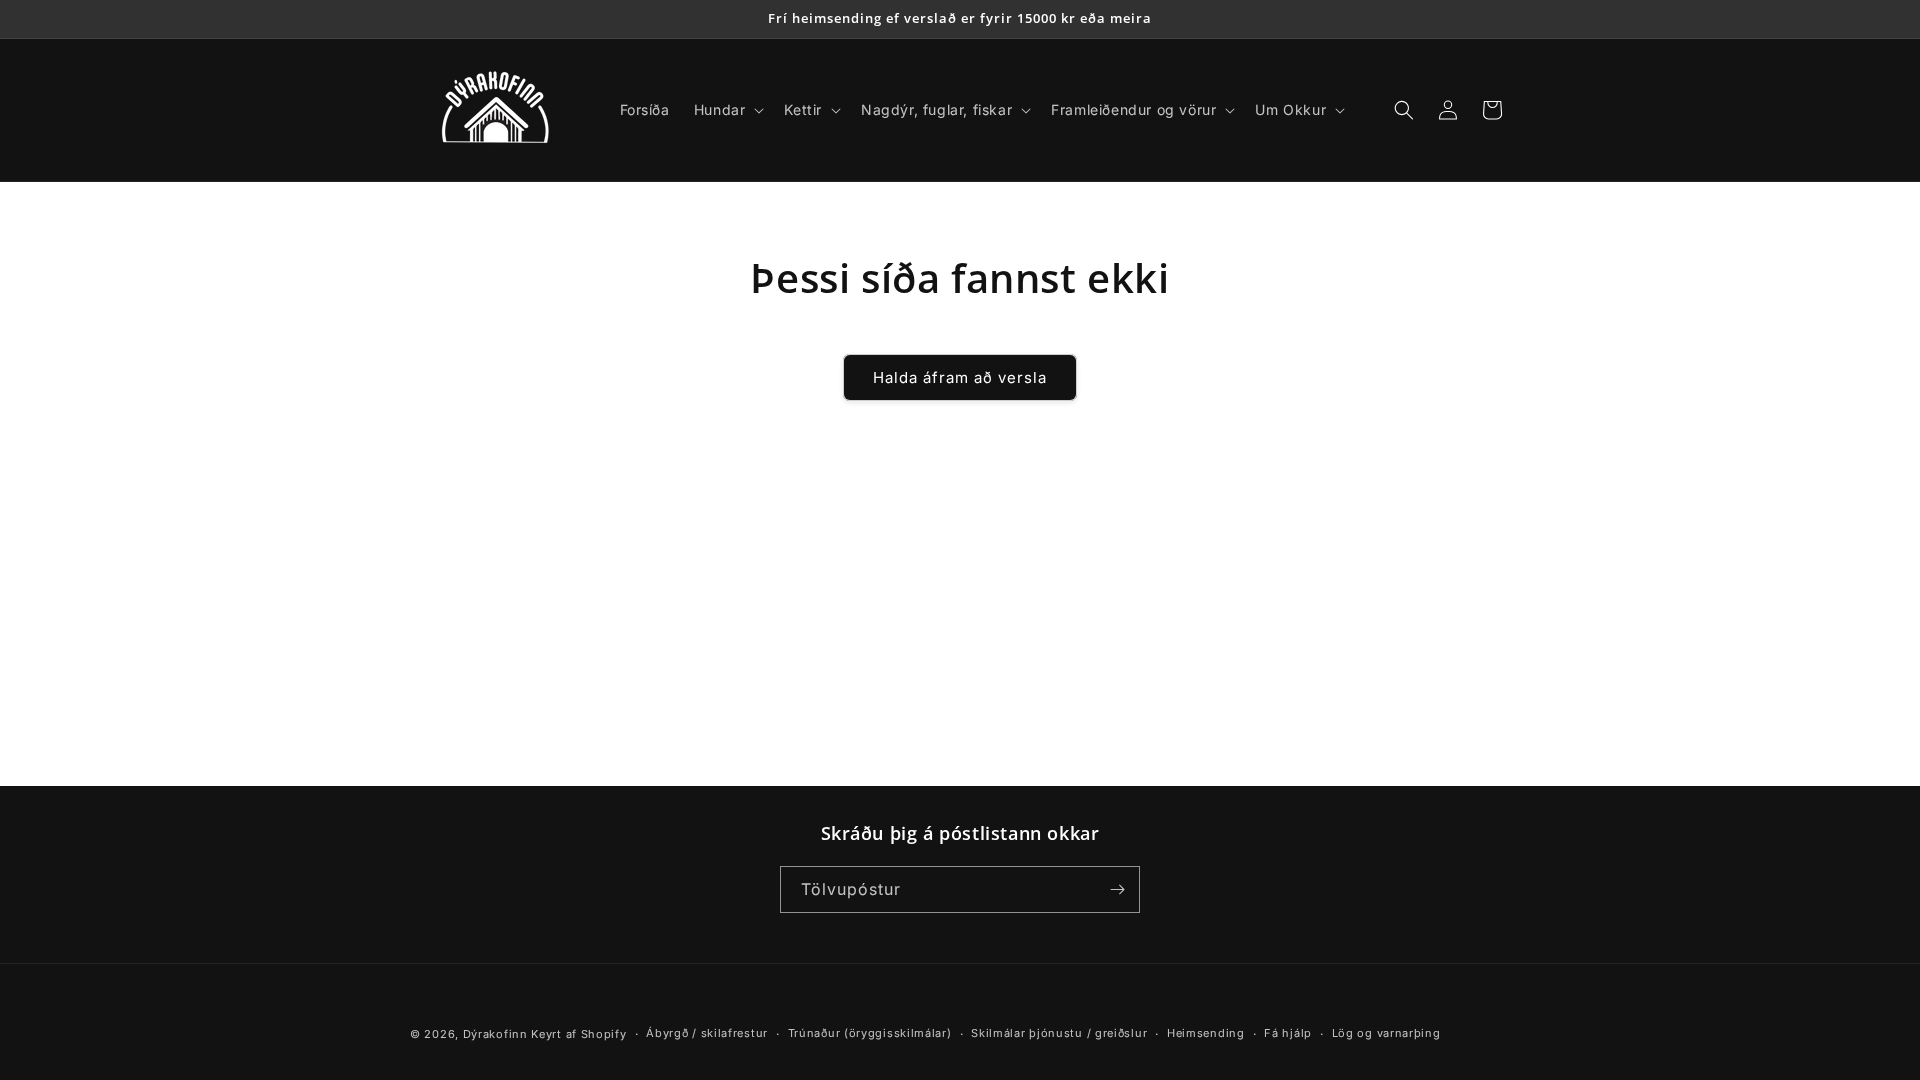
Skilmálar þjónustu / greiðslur (1059, 1033)
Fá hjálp (1288, 1033)
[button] (727, 110)
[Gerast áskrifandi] (1117, 889)
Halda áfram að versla (960, 377)
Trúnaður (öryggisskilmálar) (870, 1033)
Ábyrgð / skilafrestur (707, 1033)
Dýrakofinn (495, 1034)
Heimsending (1206, 1033)
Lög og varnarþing (1386, 1033)
